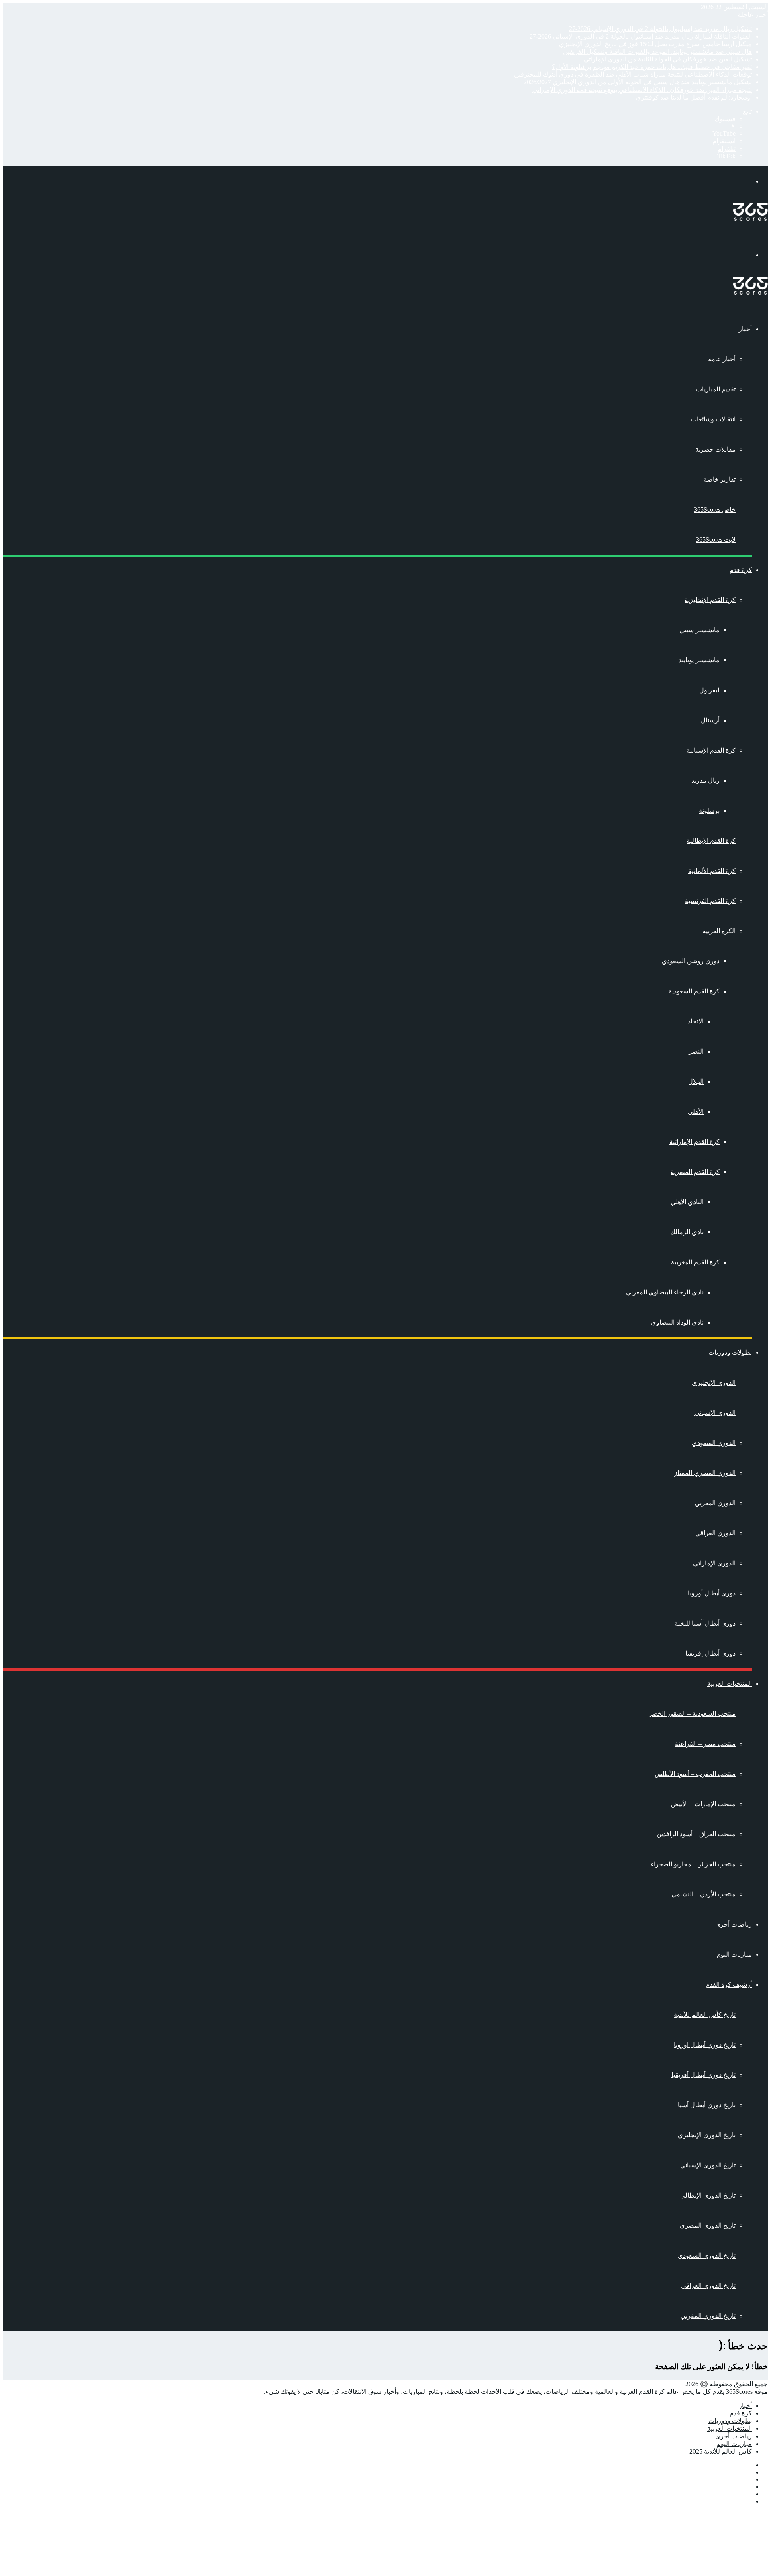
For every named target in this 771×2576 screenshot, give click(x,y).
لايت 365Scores (716, 540)
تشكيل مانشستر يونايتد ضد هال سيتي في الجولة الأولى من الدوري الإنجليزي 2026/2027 (638, 82)
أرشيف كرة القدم (729, 1985)
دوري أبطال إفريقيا (711, 1653)
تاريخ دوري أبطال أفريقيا (704, 2075)
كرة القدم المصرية (695, 1172)
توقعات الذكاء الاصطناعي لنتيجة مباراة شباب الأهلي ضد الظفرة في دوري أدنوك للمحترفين (633, 74)
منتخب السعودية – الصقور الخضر (692, 1714)
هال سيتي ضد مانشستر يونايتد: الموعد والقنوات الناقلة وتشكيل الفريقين (657, 52)
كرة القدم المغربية (695, 1262)
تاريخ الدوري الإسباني (708, 2165)
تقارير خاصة (720, 479)
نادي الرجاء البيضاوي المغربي (665, 1292)
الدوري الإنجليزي (714, 1383)
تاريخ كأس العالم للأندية (705, 2015)
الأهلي (696, 1112)
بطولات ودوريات (730, 1352)
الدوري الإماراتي (714, 1563)
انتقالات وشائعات (713, 419)
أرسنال (710, 720)
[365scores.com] (751, 219)
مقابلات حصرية (715, 449)
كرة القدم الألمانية (712, 871)
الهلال (696, 1081)
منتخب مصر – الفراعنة (705, 1744)
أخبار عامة (722, 359)
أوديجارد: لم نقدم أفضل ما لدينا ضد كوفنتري (694, 97)
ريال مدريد (706, 780)
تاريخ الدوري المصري (708, 2225)
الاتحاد (696, 1021)
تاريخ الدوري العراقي (708, 2286)
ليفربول (709, 690)
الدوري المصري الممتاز (705, 1473)
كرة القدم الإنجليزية (710, 600)
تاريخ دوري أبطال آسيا (707, 2105)
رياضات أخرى (733, 1924)
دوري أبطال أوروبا (712, 1593)
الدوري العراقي (715, 1533)
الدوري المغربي (715, 1503)
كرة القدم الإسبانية (711, 750)
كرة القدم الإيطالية (711, 841)
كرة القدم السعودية (694, 991)
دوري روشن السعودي (691, 961)
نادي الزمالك (687, 1232)
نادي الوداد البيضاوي (677, 1322)
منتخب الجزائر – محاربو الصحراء (693, 1864)
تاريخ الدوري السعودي (707, 2256)
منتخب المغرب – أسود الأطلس (695, 1774)
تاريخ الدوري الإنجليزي (707, 2135)
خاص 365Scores (715, 510)
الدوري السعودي (714, 1443)
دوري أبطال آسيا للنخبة (705, 1623)
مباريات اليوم (734, 1954)
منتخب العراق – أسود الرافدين (696, 1834)
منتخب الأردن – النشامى (704, 1894)
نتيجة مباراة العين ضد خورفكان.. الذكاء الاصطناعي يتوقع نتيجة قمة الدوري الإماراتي (642, 90)
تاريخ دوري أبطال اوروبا (705, 2045)
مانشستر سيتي (700, 630)
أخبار (745, 329)
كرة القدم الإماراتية (695, 1142)
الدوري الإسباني (715, 1413)
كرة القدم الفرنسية (710, 901)
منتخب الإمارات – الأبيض (703, 1804)
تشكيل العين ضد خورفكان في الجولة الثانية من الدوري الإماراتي (668, 59)
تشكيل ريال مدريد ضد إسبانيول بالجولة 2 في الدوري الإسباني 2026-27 (660, 29)
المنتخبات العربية (729, 1684)
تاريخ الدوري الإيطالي (708, 2195)
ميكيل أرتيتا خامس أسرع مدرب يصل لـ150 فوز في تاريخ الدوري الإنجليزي (655, 44)
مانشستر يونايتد (699, 660)
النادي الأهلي (687, 1202)
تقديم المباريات (716, 389)
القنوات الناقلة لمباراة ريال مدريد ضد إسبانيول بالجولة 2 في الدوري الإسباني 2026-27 (641, 36)
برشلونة (709, 811)
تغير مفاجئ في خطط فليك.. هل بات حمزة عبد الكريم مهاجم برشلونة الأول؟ (652, 67)
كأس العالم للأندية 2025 (721, 2451)
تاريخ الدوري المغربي (708, 2316)
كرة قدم (741, 570)
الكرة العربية (719, 931)
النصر (696, 1051)
